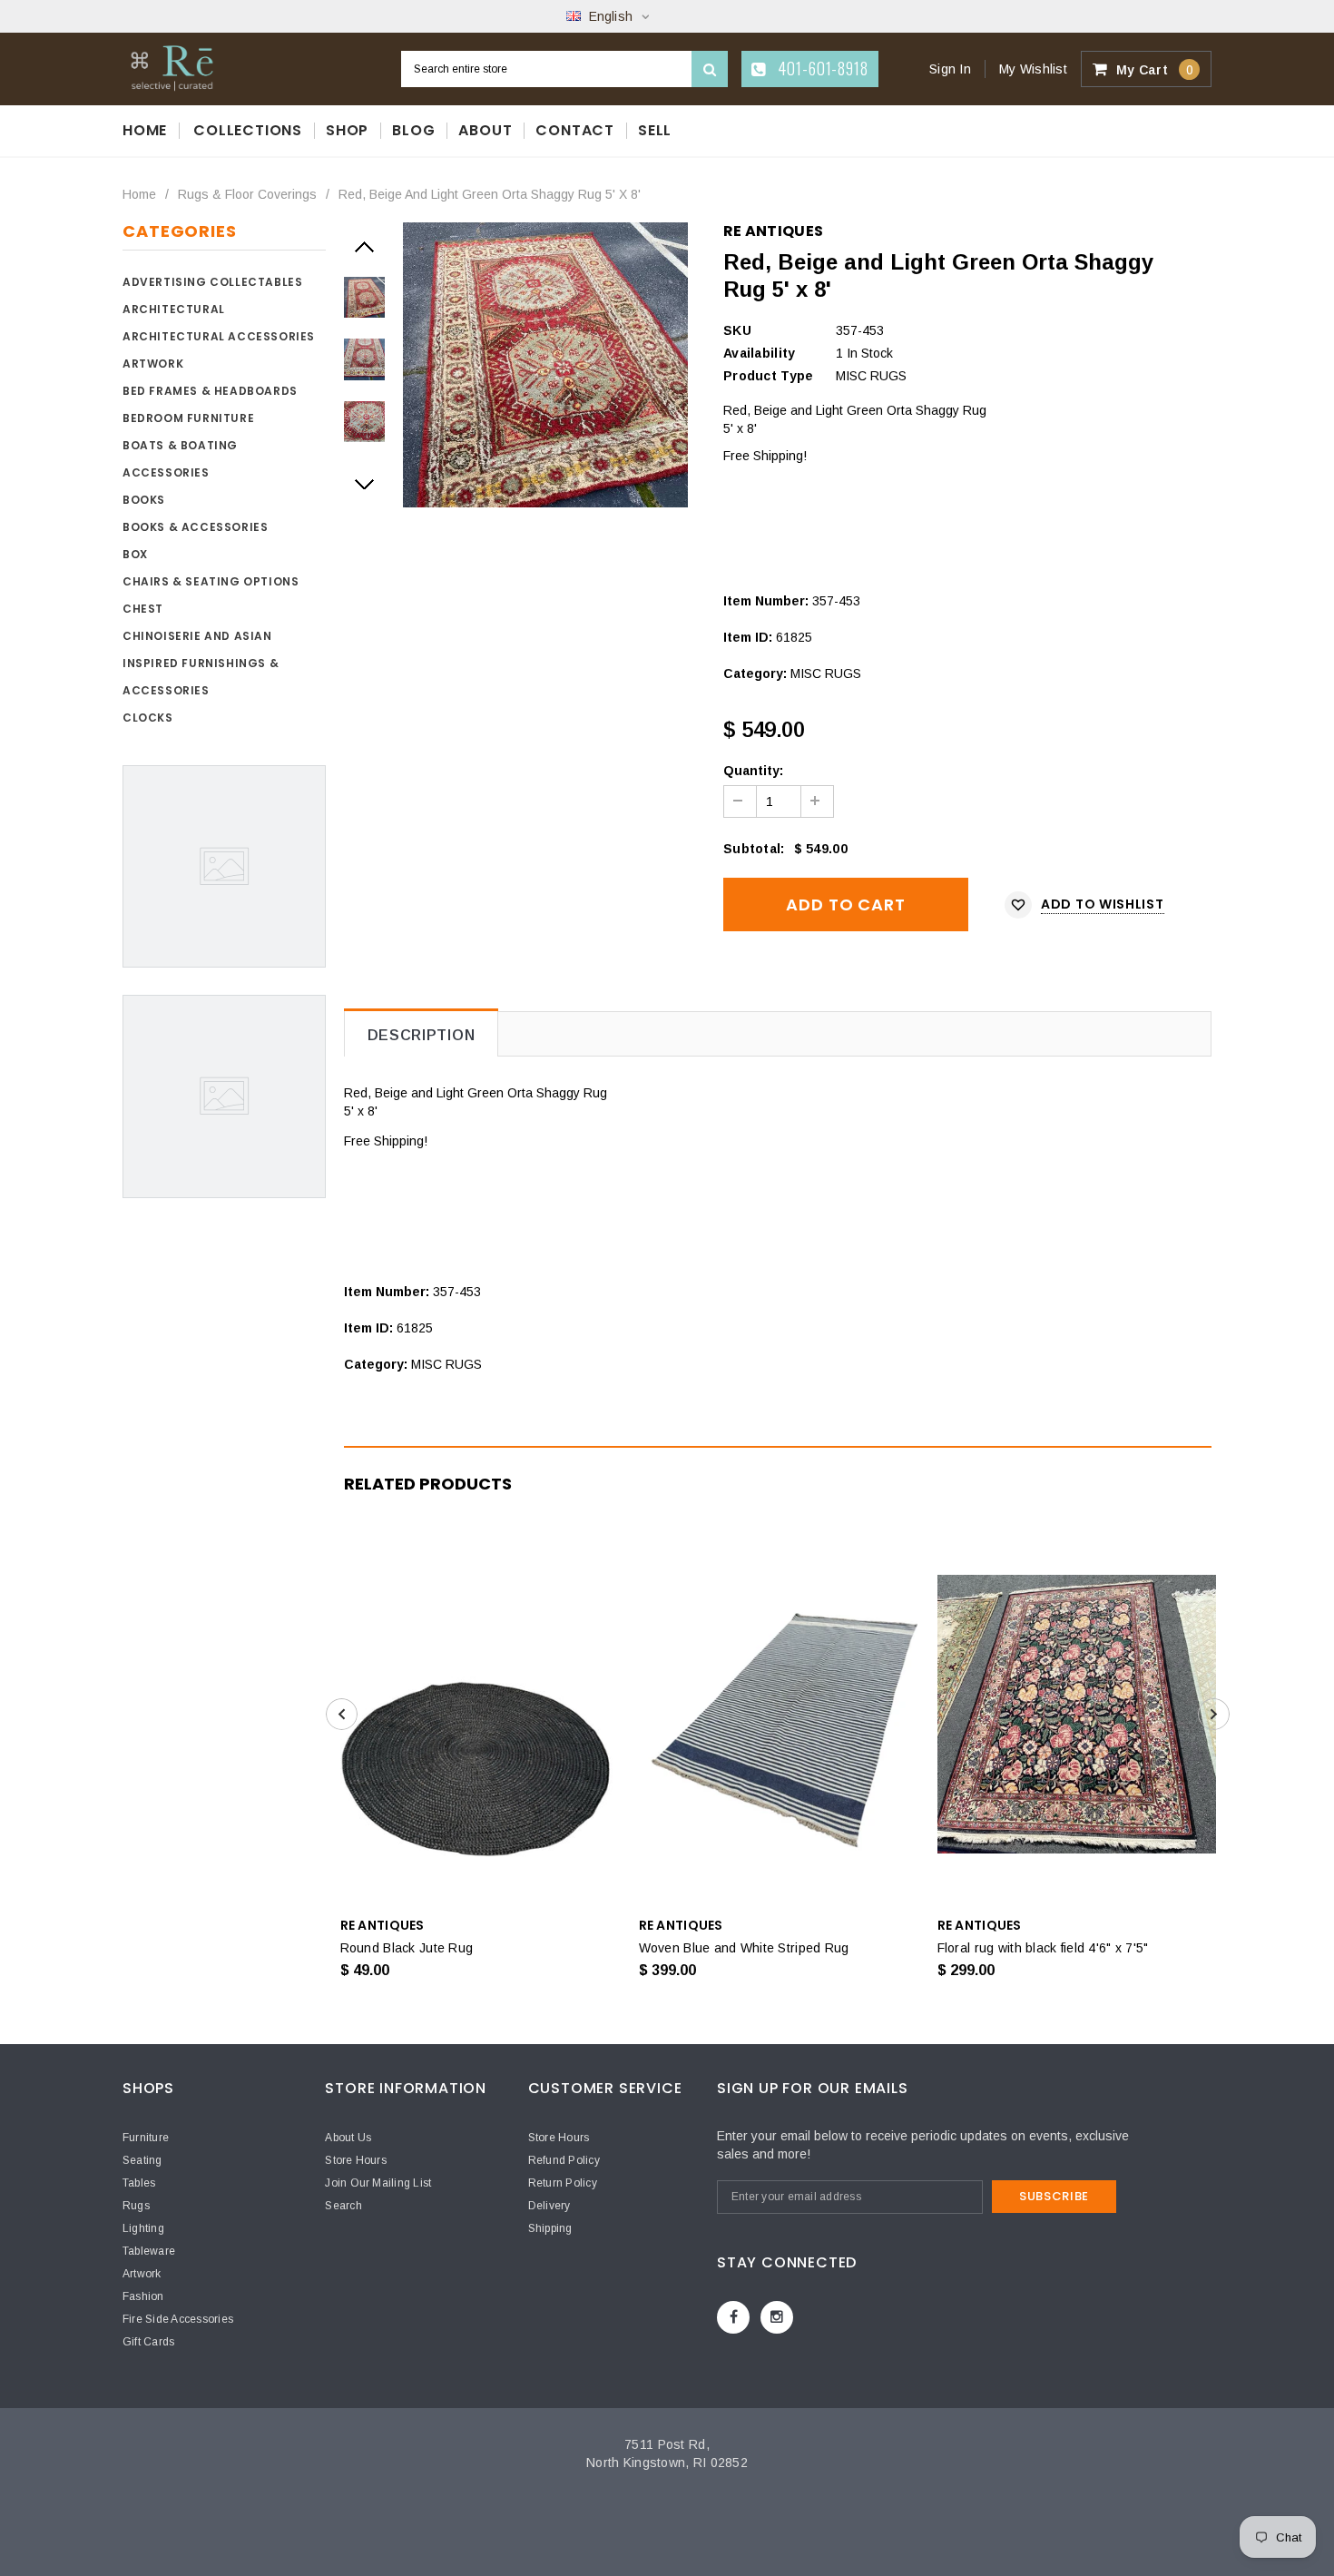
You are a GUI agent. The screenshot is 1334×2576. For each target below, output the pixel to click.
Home (139, 194)
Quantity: (753, 771)
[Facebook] (733, 2317)
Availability (759, 353)
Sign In (950, 69)
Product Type (768, 376)
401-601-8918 (821, 68)
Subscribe (1054, 2196)
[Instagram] (777, 2317)
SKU (737, 330)
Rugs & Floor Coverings (247, 194)
